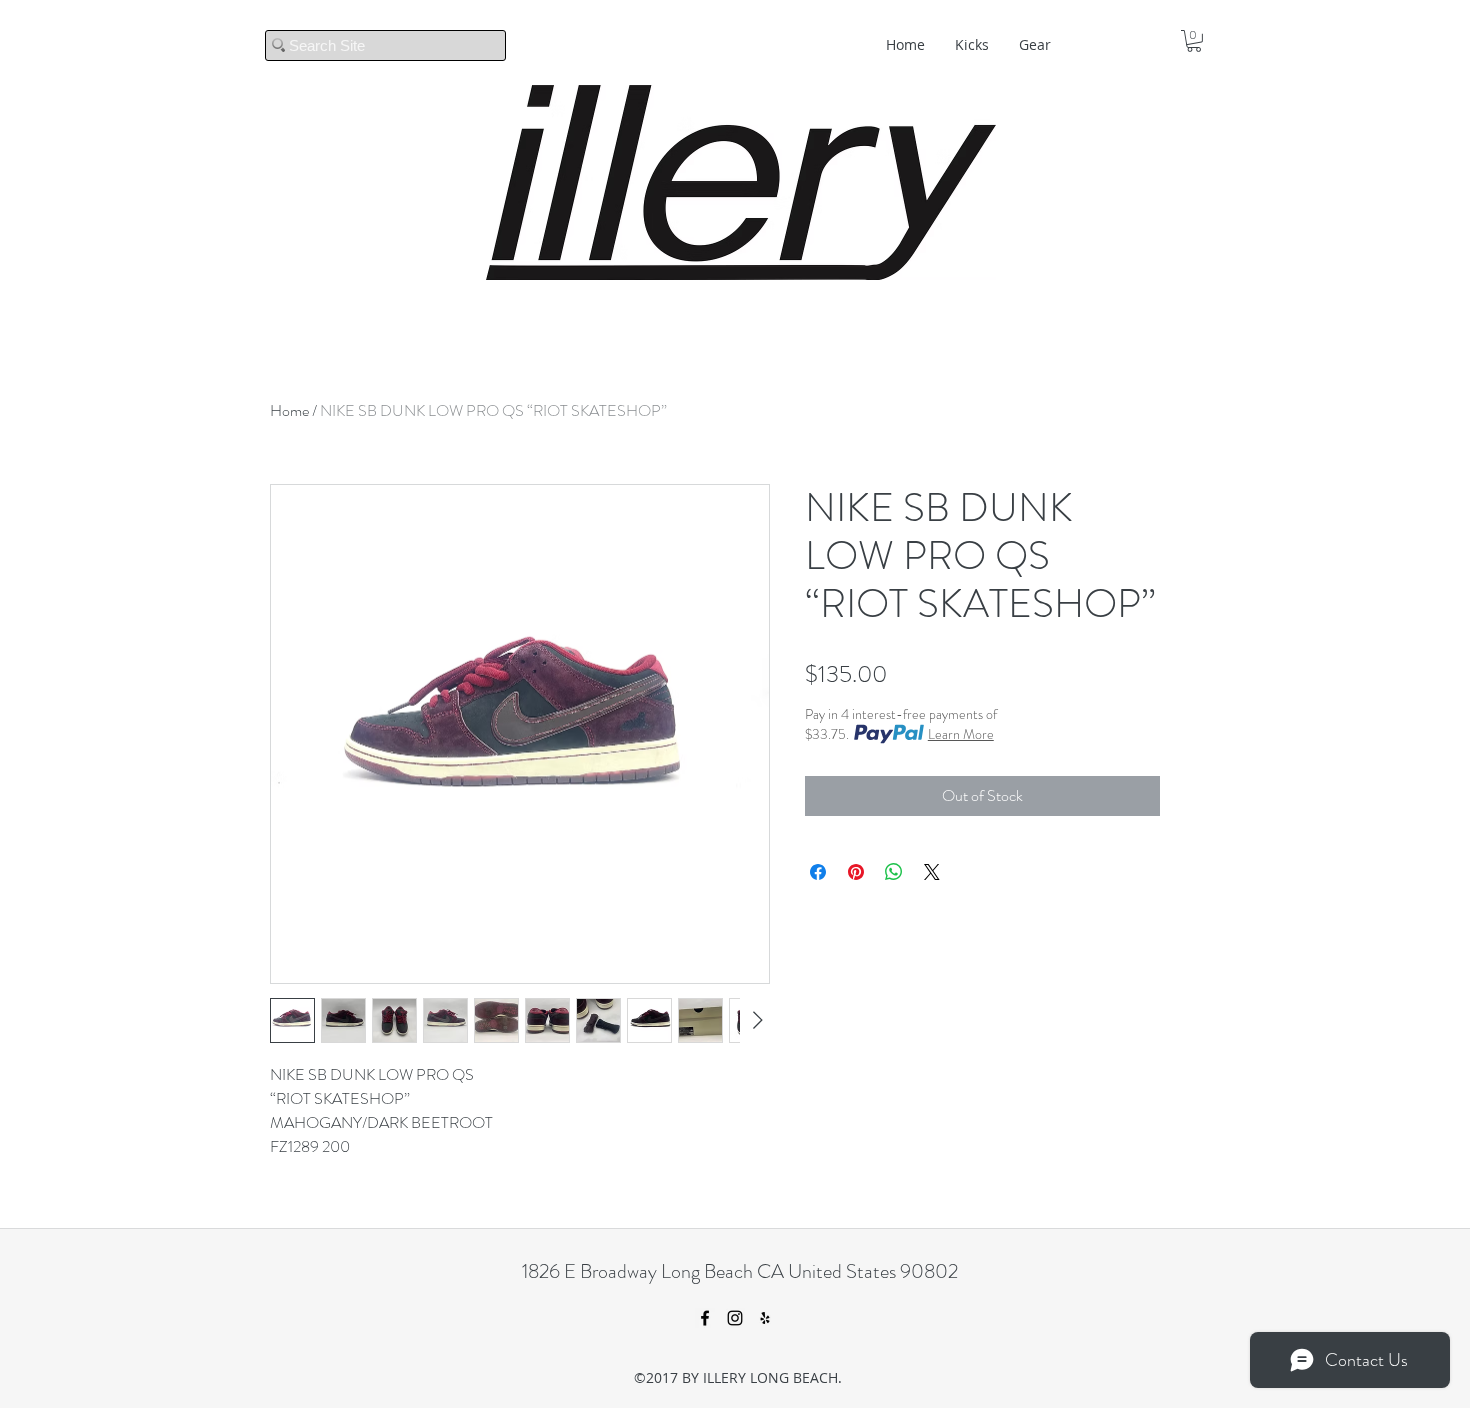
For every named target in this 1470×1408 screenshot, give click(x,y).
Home (289, 410)
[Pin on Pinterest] (856, 872)
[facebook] (705, 1318)
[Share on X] (932, 872)
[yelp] (765, 1318)
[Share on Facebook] (818, 872)
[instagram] (735, 1318)
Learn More (961, 734)
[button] (1194, 41)
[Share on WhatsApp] (894, 872)
